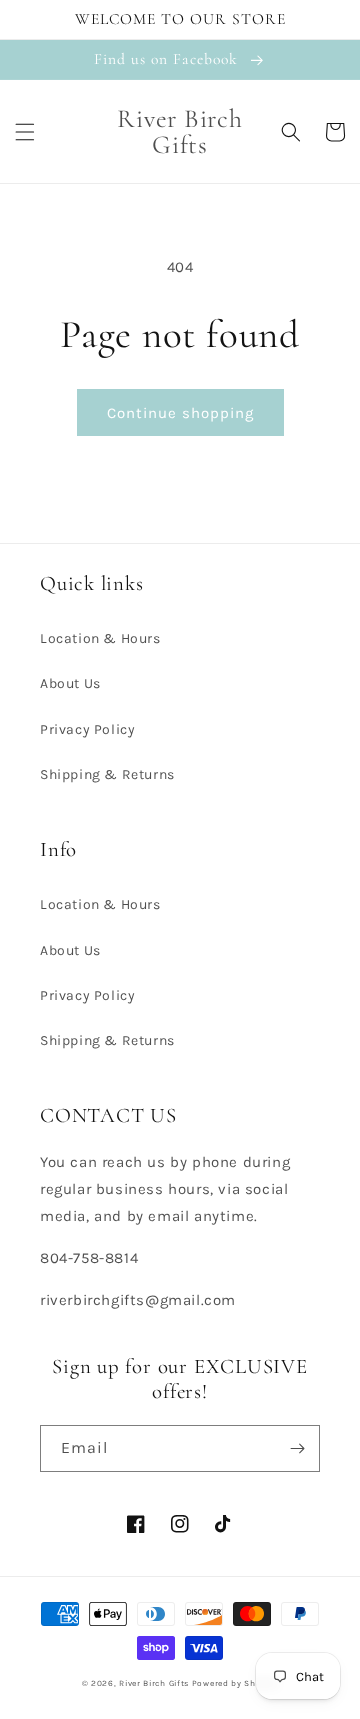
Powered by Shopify (235, 1683)
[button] (25, 132)
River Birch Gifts (154, 1683)
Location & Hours (100, 638)
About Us (70, 683)
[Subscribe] (297, 1448)
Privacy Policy (87, 729)
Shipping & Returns (107, 774)
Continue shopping (180, 413)
